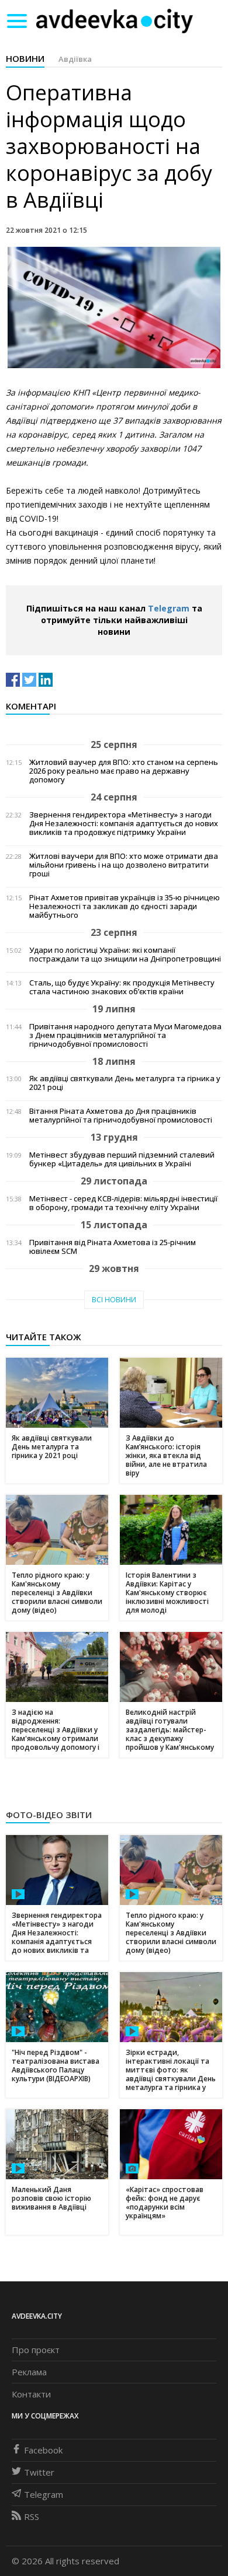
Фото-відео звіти (49, 1815)
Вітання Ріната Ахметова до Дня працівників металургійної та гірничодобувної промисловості (121, 1116)
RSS (32, 2516)
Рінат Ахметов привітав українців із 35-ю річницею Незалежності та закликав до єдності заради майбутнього (125, 906)
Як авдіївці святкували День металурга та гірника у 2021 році (125, 1083)
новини (25, 58)
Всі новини (114, 1300)
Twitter (39, 2472)
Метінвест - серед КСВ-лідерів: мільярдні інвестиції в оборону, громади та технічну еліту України (123, 1203)
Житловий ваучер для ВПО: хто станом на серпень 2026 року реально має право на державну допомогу (124, 771)
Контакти (31, 2394)
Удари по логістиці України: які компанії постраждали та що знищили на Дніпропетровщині (125, 955)
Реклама (29, 2372)
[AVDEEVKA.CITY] (115, 21)
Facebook (43, 2450)
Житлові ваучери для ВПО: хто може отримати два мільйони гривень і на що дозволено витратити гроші (124, 865)
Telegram (169, 608)
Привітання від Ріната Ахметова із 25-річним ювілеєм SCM (113, 1247)
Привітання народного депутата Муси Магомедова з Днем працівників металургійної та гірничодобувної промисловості (125, 1035)
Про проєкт (36, 2350)
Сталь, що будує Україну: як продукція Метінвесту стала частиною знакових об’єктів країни (122, 987)
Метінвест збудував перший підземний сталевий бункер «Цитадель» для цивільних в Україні (122, 1159)
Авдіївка (75, 59)
